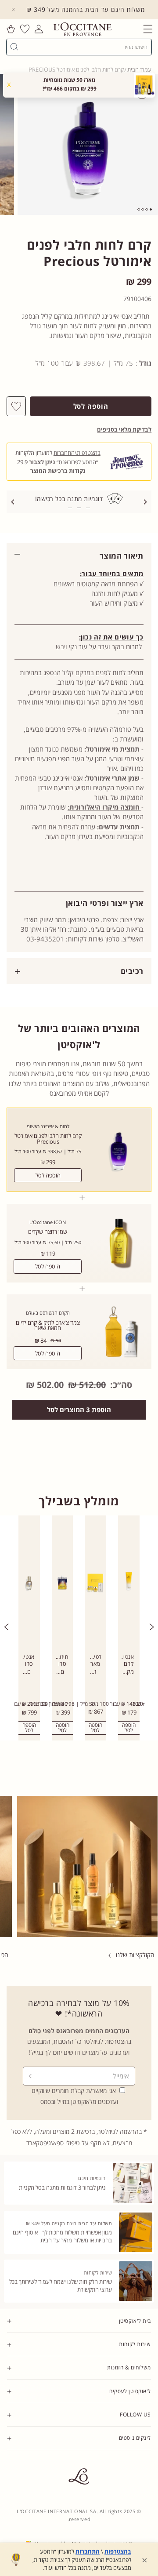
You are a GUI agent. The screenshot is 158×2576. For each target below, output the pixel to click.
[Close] (13, 10)
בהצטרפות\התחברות (77, 453)
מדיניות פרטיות (135, 2463)
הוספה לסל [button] (95, 1728)
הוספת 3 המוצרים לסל (79, 1410)
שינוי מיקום (139, 2480)
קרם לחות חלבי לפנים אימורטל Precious (48, 1139)
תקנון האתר (138, 2455)
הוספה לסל (48, 1175)
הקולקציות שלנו (135, 1955)
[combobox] (83, 47)
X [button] (9, 84)
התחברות (88, 2551)
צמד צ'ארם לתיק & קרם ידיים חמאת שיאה (48, 1326)
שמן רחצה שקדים (48, 1232)
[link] (129, 1628)
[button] (148, 29)
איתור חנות (139, 2471)
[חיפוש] (14, 47)
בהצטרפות (118, 2551)
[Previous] (13, 502)
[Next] (145, 502)
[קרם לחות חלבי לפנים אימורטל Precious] (88, 144)
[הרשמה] (32, 2076)
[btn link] (87, 1866)
